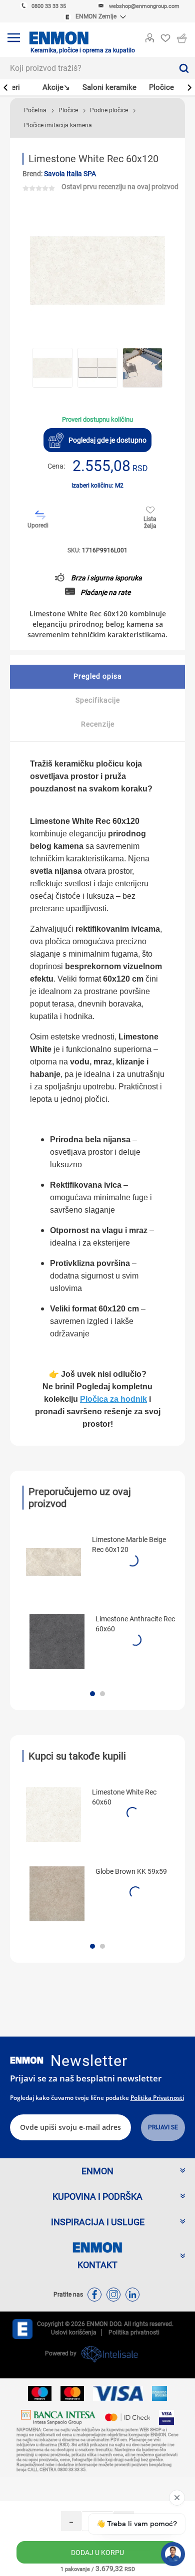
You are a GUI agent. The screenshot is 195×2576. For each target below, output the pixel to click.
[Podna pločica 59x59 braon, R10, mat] (57, 1894)
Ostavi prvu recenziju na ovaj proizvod (120, 187)
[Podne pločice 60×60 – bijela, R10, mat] (53, 1814)
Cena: (56, 466)
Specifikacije (98, 700)
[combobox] (86, 68)
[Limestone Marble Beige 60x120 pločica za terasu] (53, 1562)
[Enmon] (27, 2060)
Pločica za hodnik (113, 1399)
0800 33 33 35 (49, 6)
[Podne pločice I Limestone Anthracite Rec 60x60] (57, 1641)
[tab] (97, 677)
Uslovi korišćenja (74, 2332)
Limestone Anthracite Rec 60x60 (135, 1624)
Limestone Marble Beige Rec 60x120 (129, 1545)
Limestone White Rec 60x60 (124, 1797)
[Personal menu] (149, 36)
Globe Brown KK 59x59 (131, 1871)
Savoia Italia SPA (70, 174)
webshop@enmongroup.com (144, 6)
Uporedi (38, 525)
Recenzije (98, 724)
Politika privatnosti (157, 2098)
